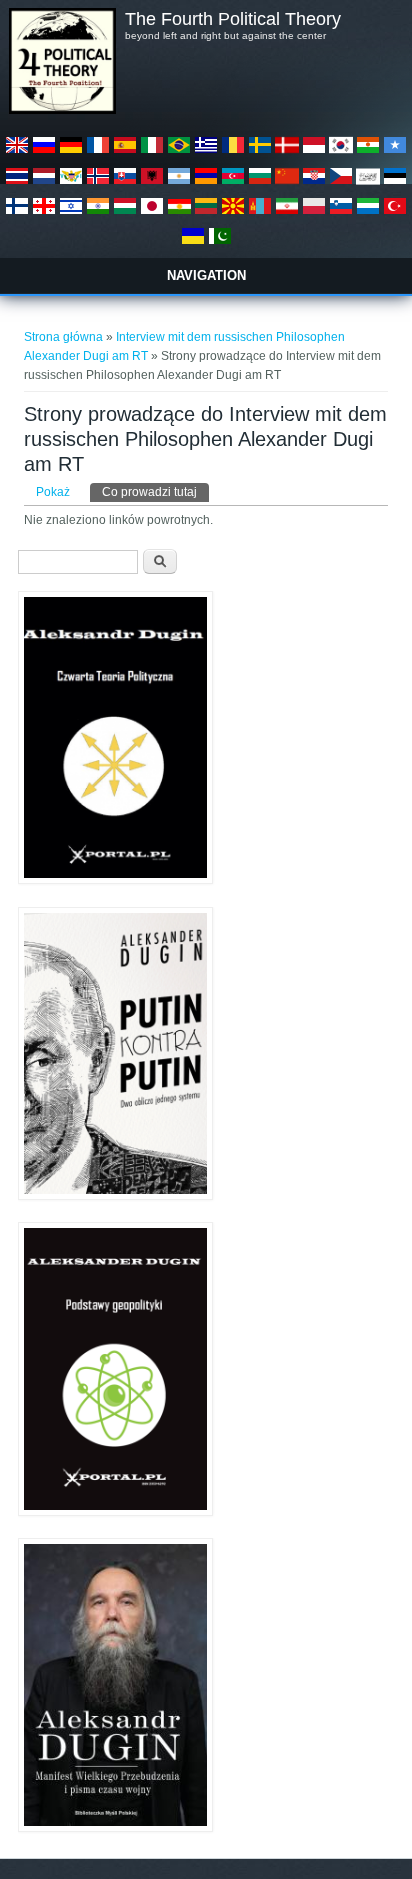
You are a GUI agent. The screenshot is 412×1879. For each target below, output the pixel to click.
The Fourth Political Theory (233, 19)
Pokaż (53, 492)
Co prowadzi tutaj (155, 492)
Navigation (206, 275)
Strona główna (63, 337)
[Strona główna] (62, 110)
